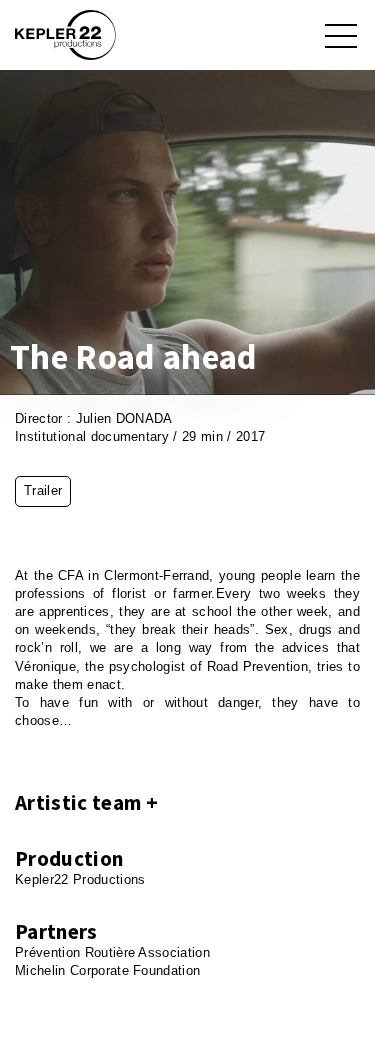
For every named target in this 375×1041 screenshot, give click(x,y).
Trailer (43, 490)
